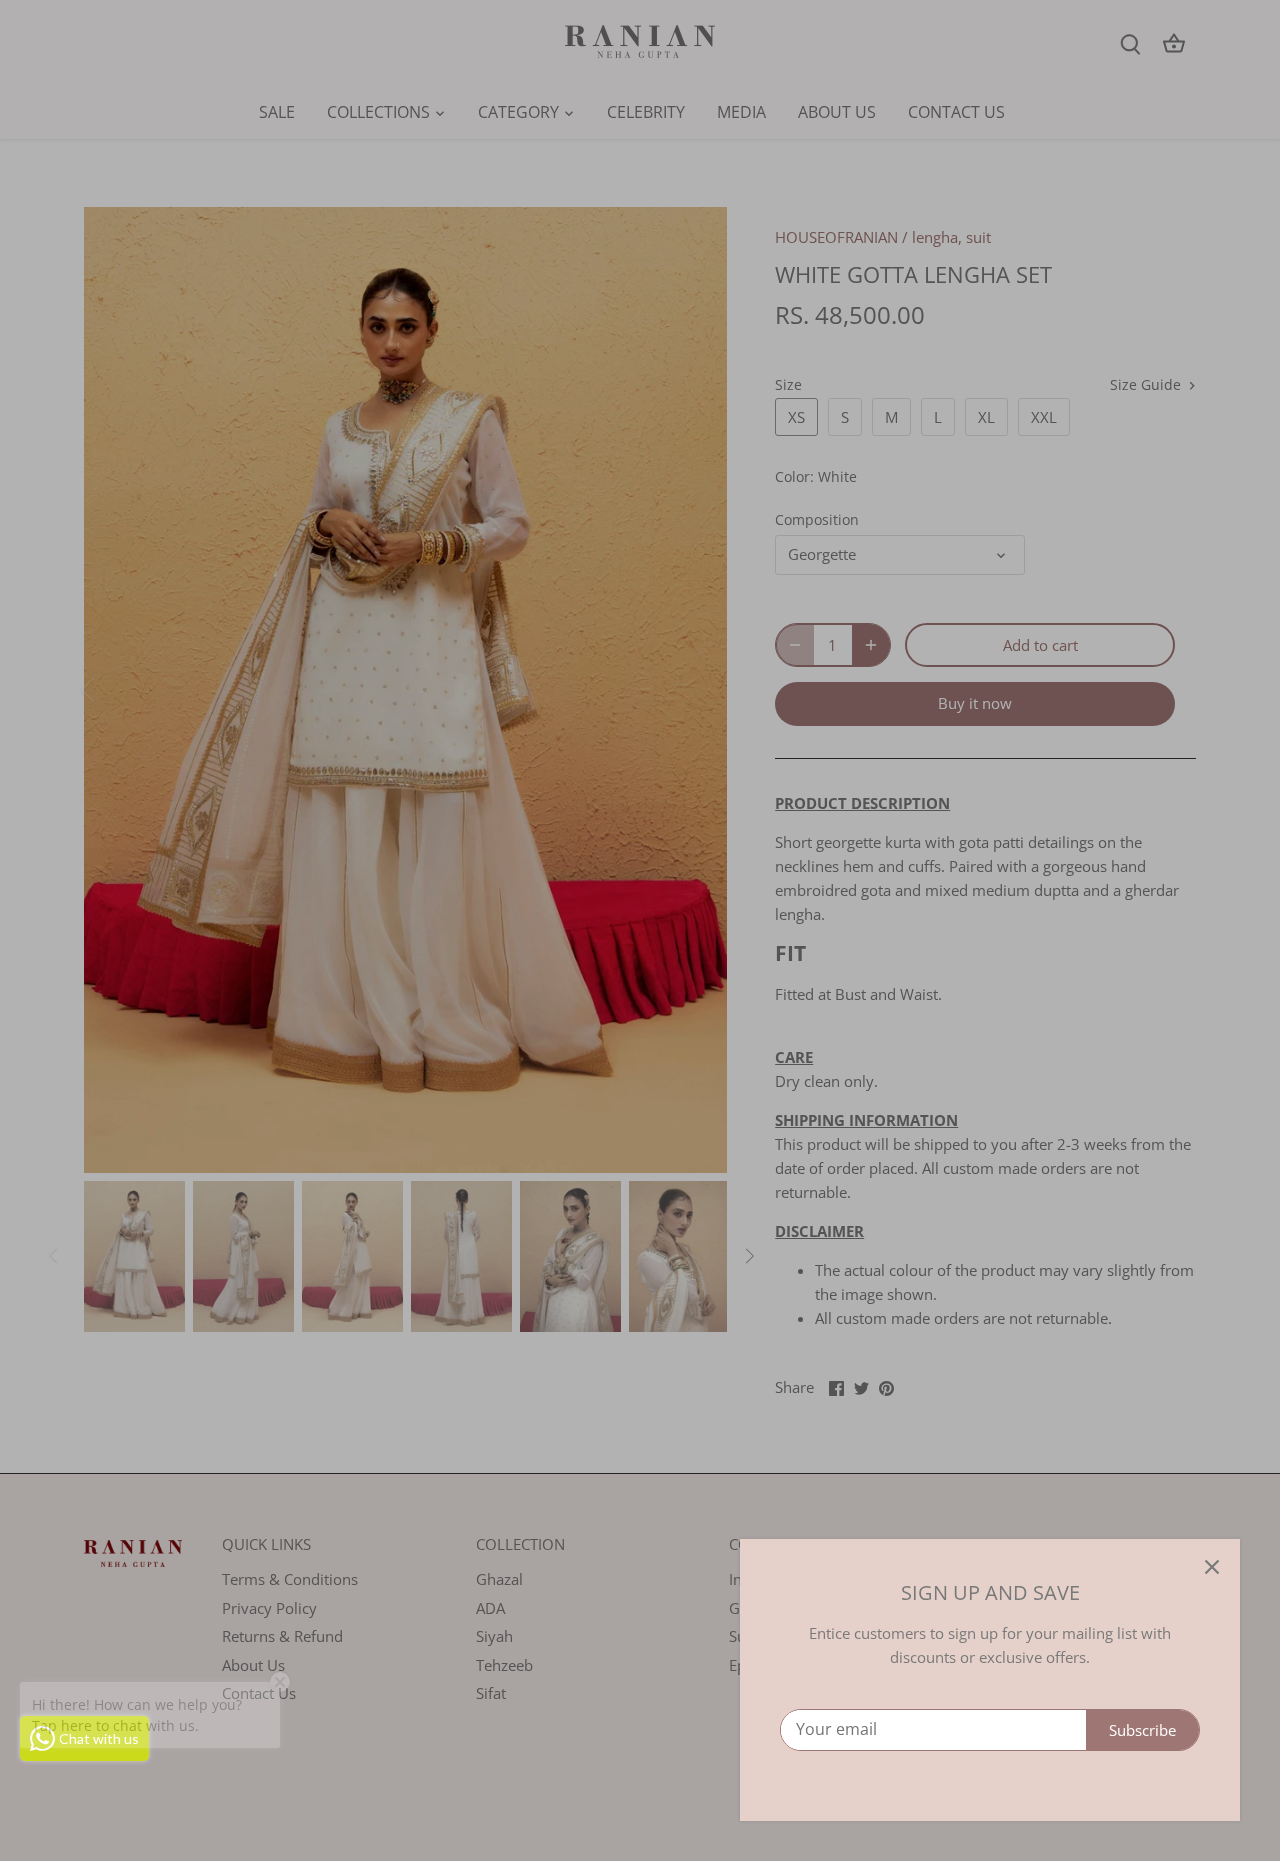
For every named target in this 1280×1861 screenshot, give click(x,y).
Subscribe (1142, 1730)
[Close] (1212, 1567)
